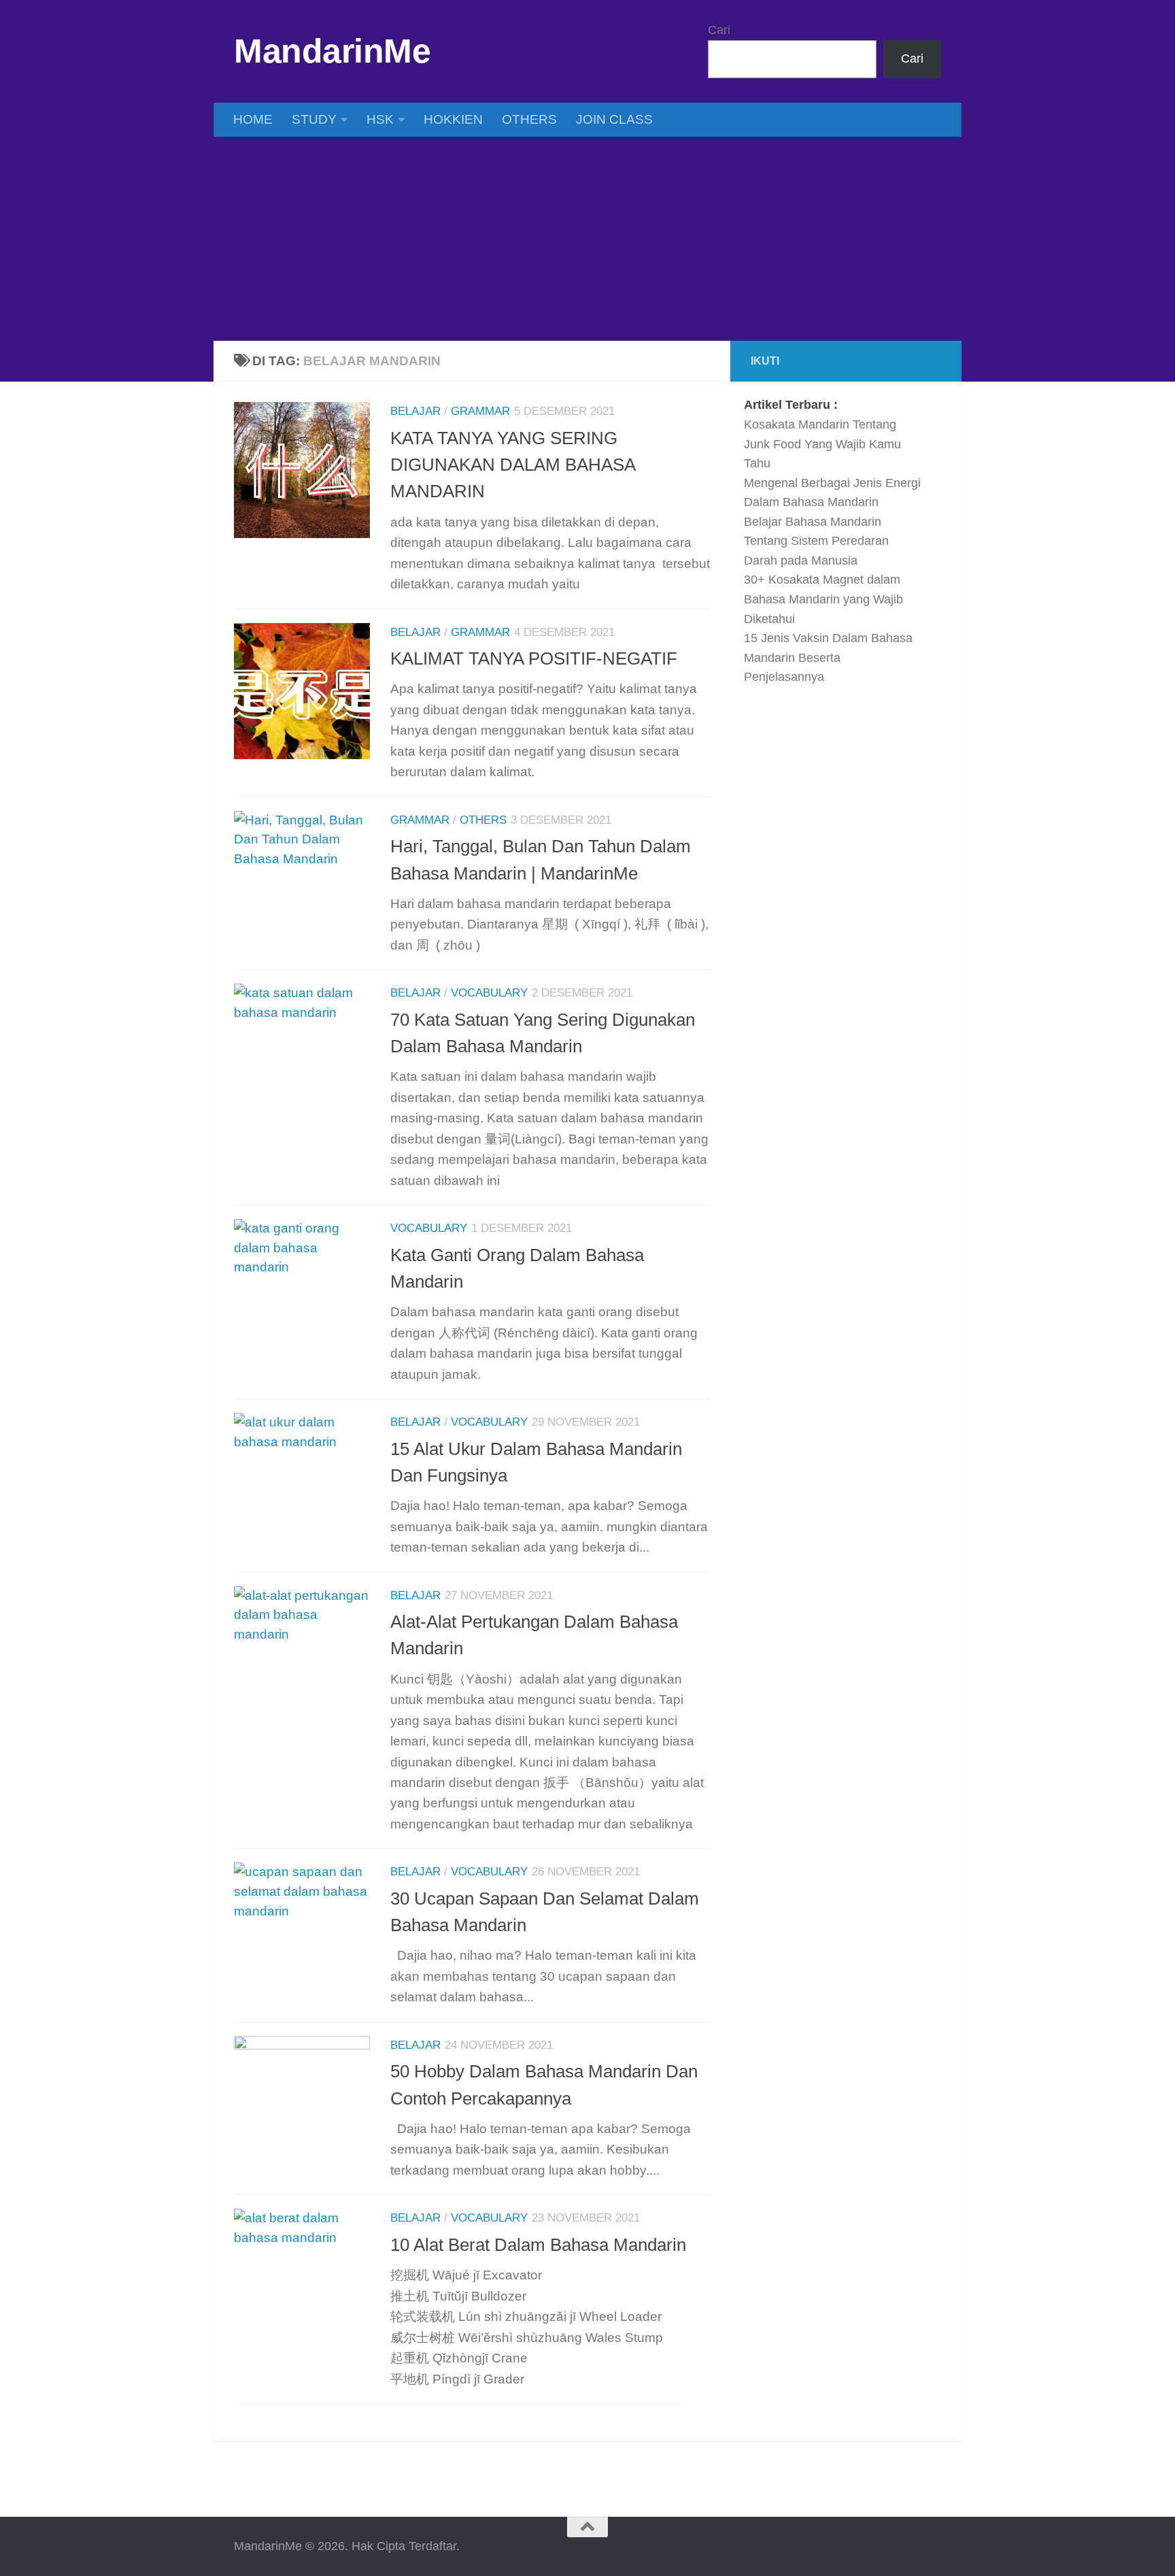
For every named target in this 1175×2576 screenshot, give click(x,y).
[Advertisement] (587, 239)
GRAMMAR (480, 411)
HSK (380, 119)
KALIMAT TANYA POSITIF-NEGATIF (534, 658)
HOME (253, 119)
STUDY (314, 119)
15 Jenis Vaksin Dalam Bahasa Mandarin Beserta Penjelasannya (828, 657)
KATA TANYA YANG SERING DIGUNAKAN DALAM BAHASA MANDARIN (513, 465)
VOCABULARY (489, 993)
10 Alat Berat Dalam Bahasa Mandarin (538, 2245)
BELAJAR (415, 411)
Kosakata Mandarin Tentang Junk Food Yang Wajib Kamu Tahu (822, 444)
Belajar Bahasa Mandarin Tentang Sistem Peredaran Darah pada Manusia (816, 541)
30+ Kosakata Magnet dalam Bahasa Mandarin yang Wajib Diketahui (823, 599)
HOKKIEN (453, 119)
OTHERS (529, 119)
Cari (719, 30)
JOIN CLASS (614, 119)
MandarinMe (332, 51)
